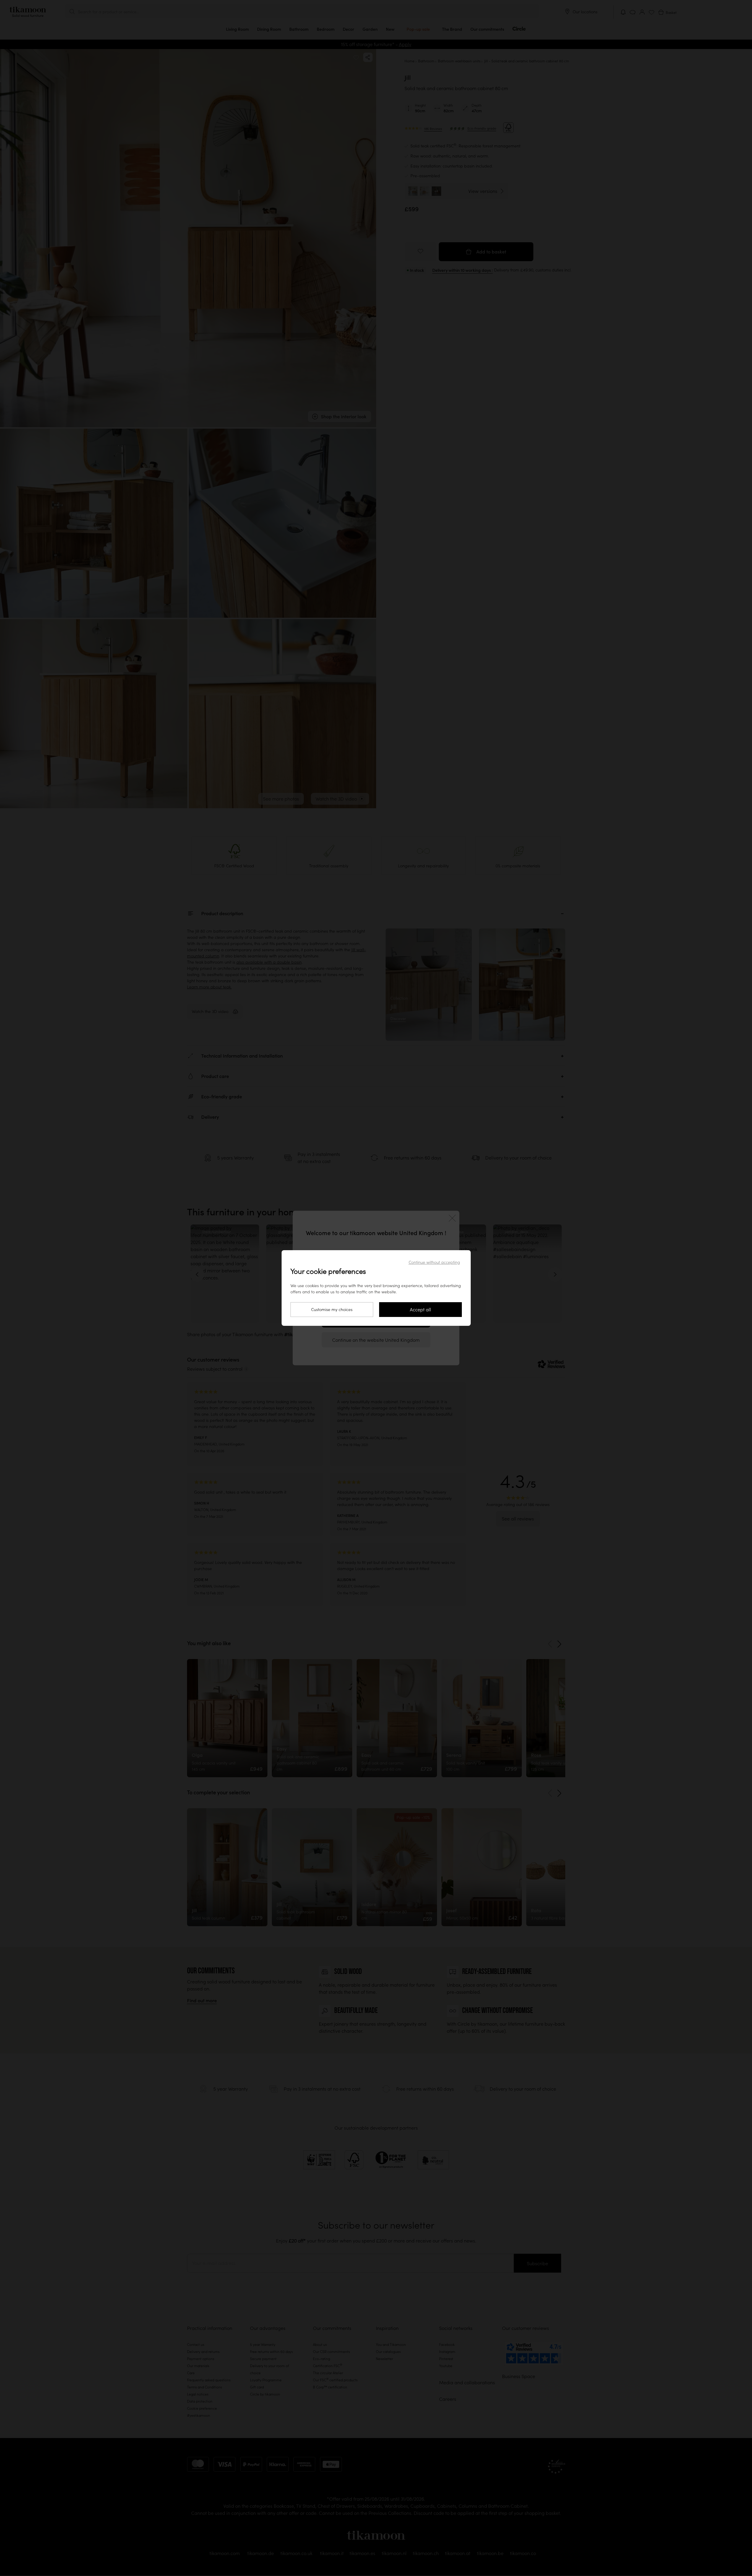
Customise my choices (332, 1310)
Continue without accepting (434, 1262)
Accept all (420, 1310)
